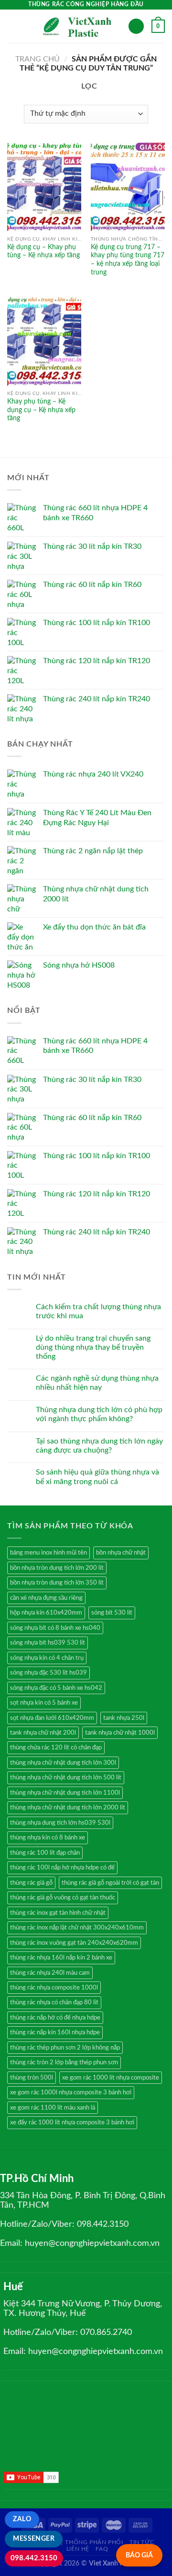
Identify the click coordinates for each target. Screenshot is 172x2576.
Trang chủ (38, 59)
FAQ (102, 2549)
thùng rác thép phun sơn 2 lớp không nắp (65, 2048)
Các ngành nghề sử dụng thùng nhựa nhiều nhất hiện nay (97, 1383)
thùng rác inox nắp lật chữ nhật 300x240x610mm (77, 1928)
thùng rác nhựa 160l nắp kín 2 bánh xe (61, 1958)
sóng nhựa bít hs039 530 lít (48, 1643)
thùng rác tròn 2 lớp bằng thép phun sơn (64, 2062)
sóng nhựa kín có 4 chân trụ (47, 1658)
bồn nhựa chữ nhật (121, 1553)
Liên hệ (78, 2549)
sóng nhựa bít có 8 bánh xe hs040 (55, 1628)
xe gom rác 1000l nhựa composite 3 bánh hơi (71, 2092)
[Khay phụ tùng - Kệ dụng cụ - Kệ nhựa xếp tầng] (44, 341)
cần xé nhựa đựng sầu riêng (46, 1598)
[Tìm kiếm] (136, 26)
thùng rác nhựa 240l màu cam (50, 1973)
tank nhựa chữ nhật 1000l (120, 1733)
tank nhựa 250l (124, 1718)
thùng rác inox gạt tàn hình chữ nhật (58, 1913)
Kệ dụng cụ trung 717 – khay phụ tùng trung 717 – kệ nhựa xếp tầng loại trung (128, 260)
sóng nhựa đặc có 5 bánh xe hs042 (56, 1688)
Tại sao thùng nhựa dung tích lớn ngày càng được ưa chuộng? (99, 1446)
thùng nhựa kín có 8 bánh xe (48, 1838)
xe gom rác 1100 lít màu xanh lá (53, 2108)
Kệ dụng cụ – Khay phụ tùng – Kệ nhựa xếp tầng (43, 252)
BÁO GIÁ (139, 2555)
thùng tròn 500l (32, 2078)
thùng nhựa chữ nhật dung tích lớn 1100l (65, 1793)
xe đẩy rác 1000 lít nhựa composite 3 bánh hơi (72, 2122)
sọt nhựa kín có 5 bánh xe (44, 1703)
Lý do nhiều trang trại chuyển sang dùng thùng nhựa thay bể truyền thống (93, 1347)
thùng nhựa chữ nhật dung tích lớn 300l (63, 1763)
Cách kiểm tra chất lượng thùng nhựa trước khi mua (98, 1311)
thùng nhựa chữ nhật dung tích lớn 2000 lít (68, 1808)
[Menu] (13, 26)
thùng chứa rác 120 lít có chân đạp (56, 1748)
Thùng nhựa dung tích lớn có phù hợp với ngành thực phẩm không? (99, 1414)
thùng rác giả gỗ (31, 1883)
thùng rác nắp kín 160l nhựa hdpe (55, 2032)
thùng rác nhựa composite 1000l (54, 1988)
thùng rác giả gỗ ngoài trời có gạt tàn (110, 1883)
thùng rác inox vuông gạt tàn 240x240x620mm (74, 1943)
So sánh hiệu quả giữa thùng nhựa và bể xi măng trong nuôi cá (97, 1477)
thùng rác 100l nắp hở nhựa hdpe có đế (62, 1868)
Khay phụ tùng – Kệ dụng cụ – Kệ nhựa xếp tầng (41, 410)
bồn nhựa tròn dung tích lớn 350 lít (57, 1583)
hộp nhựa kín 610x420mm (46, 1613)
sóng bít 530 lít (112, 1613)
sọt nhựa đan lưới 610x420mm (52, 1718)
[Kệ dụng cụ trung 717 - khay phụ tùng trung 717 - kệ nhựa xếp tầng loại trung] (128, 187)
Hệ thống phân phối (89, 2542)
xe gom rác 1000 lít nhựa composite (111, 2078)
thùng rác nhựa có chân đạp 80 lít (54, 2002)
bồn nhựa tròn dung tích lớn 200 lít (57, 1568)
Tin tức (142, 2542)
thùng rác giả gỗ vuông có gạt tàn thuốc (63, 1898)
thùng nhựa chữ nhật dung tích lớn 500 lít (66, 1778)
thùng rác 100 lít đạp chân (45, 1853)
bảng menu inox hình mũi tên (48, 1553)
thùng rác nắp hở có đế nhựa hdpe (55, 2018)
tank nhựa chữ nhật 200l (43, 1733)
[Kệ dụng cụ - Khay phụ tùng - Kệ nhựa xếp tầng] (44, 187)
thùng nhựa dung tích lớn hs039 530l (60, 1823)
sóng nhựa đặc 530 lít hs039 (48, 1673)
